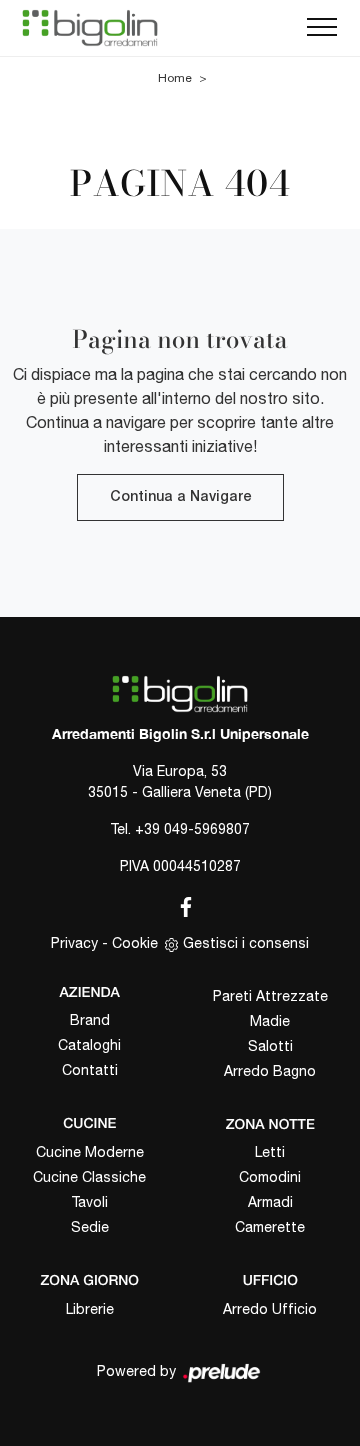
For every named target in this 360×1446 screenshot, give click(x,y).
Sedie (90, 1227)
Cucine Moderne (90, 1152)
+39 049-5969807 (192, 829)
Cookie (135, 943)
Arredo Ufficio (270, 1309)
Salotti (270, 1046)
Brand (90, 1020)
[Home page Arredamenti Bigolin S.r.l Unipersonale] (90, 28)
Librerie (90, 1309)
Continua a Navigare (180, 497)
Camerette (270, 1227)
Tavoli (89, 1202)
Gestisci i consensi (246, 943)
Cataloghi (89, 1045)
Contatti (90, 1070)
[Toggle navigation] (322, 28)
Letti (270, 1152)
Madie (270, 1021)
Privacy (74, 943)
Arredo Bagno (270, 1071)
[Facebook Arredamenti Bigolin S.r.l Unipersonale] (180, 903)
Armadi (270, 1202)
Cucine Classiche (89, 1177)
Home (175, 78)
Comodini (270, 1177)
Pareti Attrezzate (270, 996)
